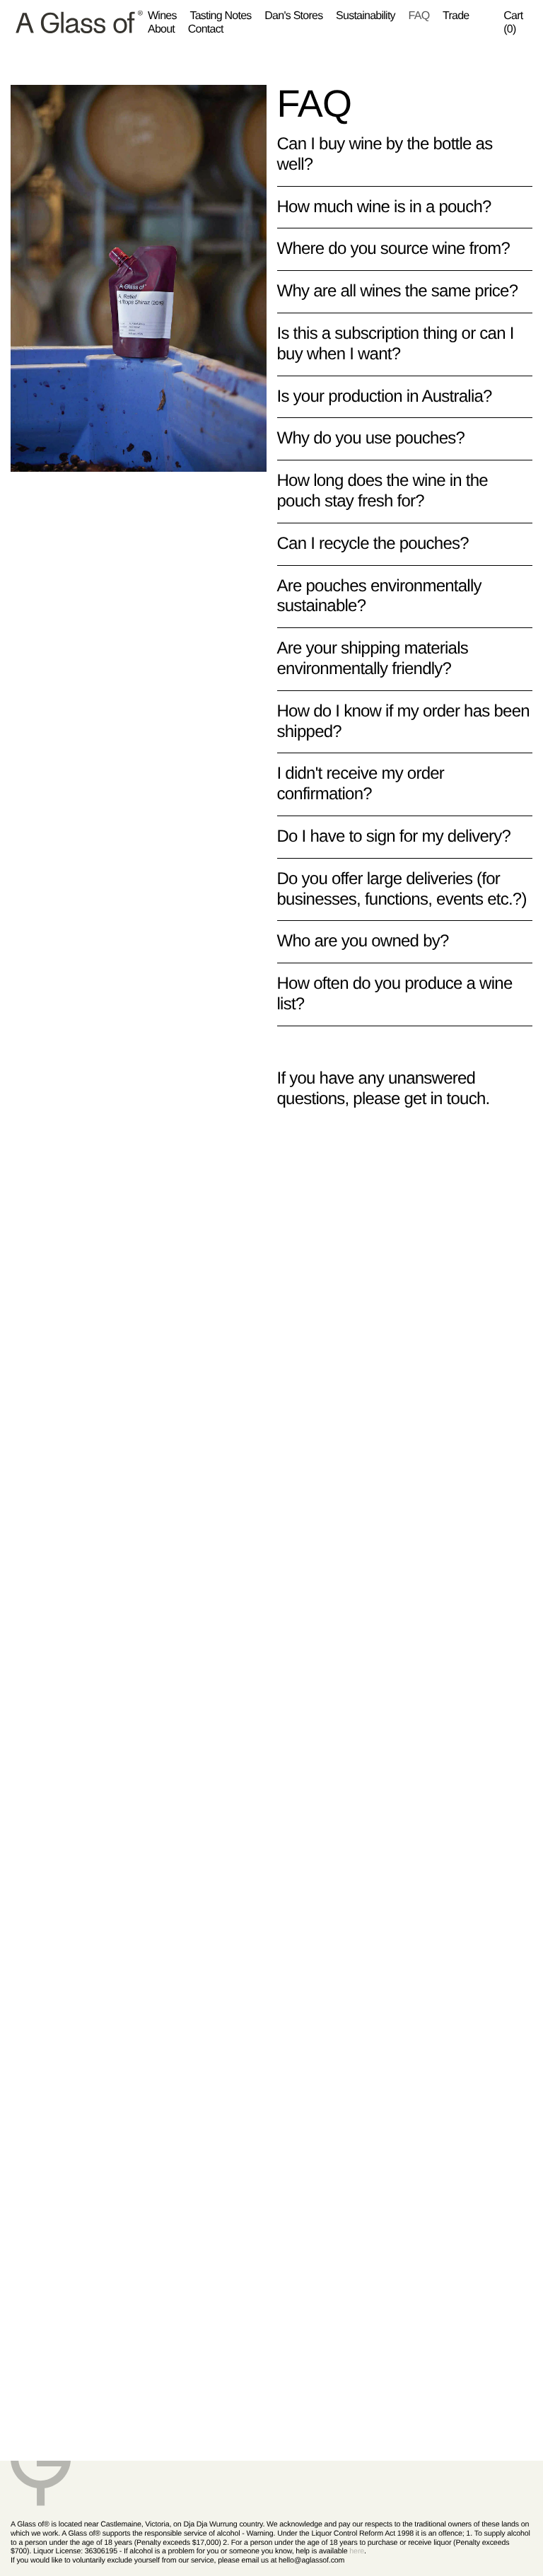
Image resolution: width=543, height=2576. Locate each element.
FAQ (419, 16)
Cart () (513, 23)
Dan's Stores (293, 16)
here (357, 2551)
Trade (456, 16)
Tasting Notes (220, 16)
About (161, 29)
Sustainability (366, 16)
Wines (162, 16)
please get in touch (419, 1099)
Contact (206, 29)
